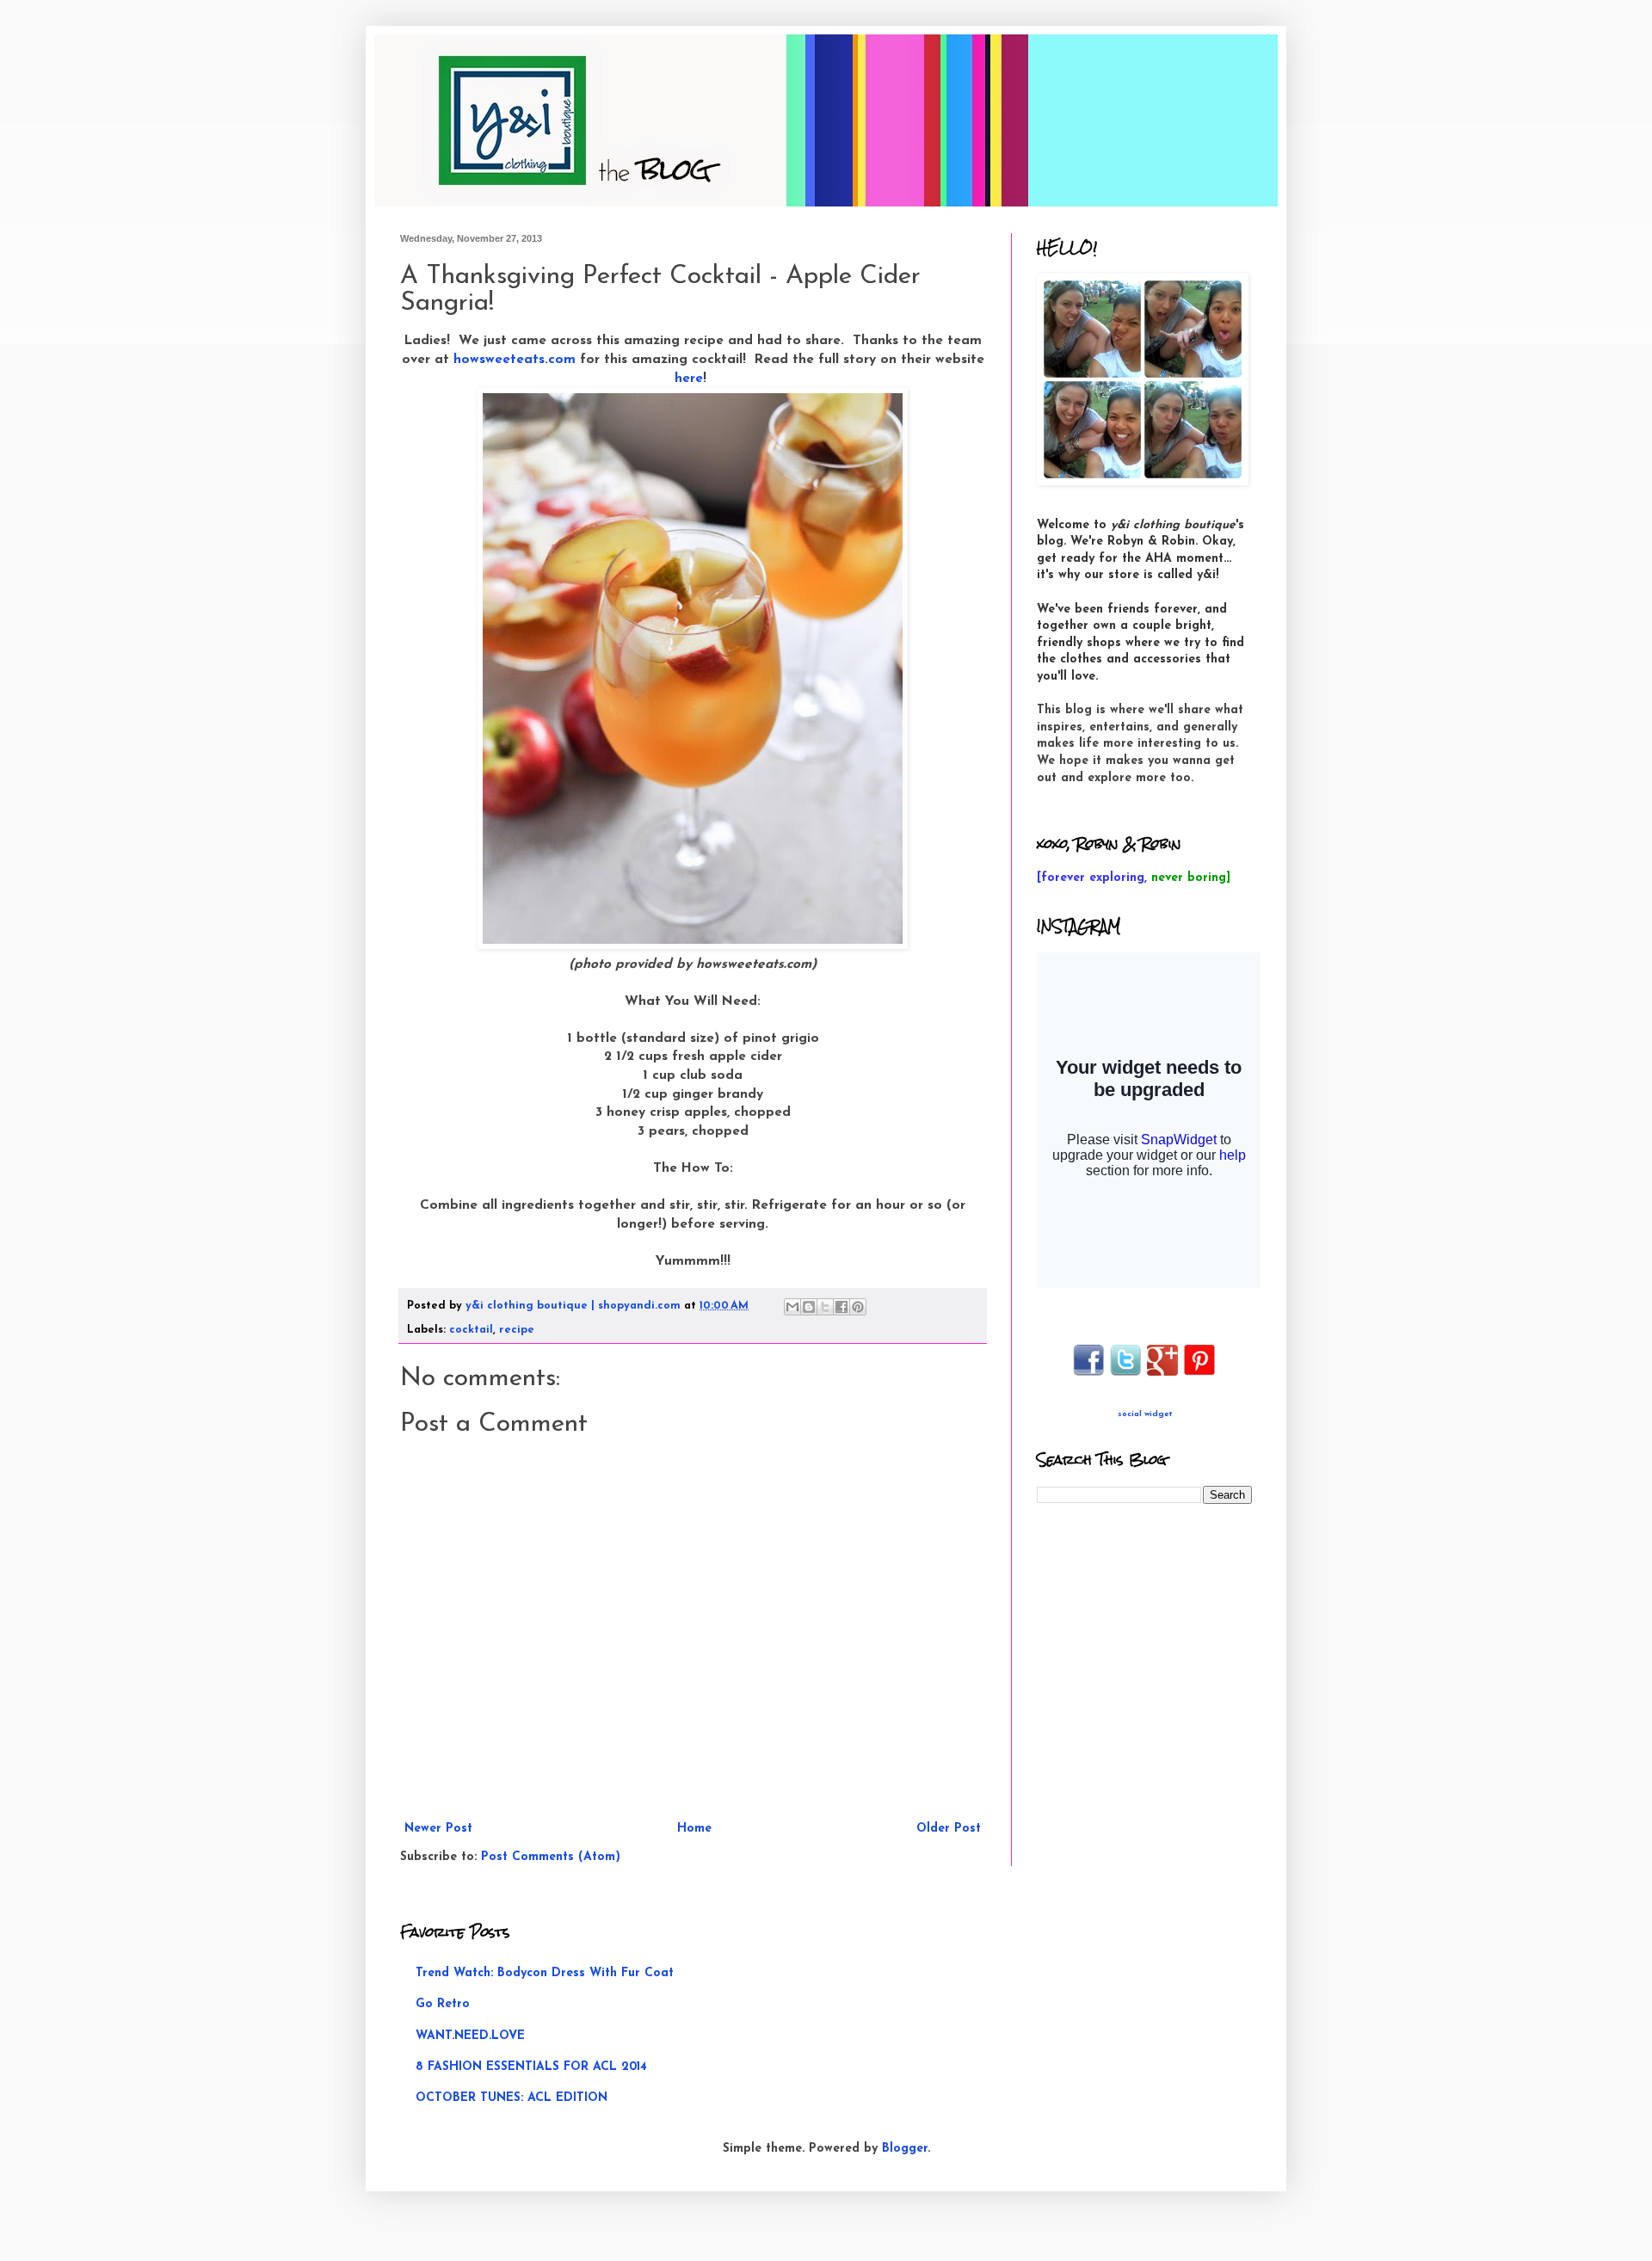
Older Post (949, 1829)
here (689, 379)
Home (694, 1829)
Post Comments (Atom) (551, 1857)
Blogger (905, 2149)
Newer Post (438, 1829)
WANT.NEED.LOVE (470, 2036)
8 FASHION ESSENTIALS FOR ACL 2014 (531, 2067)
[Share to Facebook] (841, 1307)
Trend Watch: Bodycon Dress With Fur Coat (545, 1973)
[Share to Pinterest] (858, 1307)
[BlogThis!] (809, 1307)
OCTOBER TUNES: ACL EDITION (512, 2098)
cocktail (471, 1330)
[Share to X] (825, 1307)
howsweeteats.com (515, 360)
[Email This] (792, 1307)
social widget (1145, 1414)
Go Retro (443, 2004)
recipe (517, 1330)
